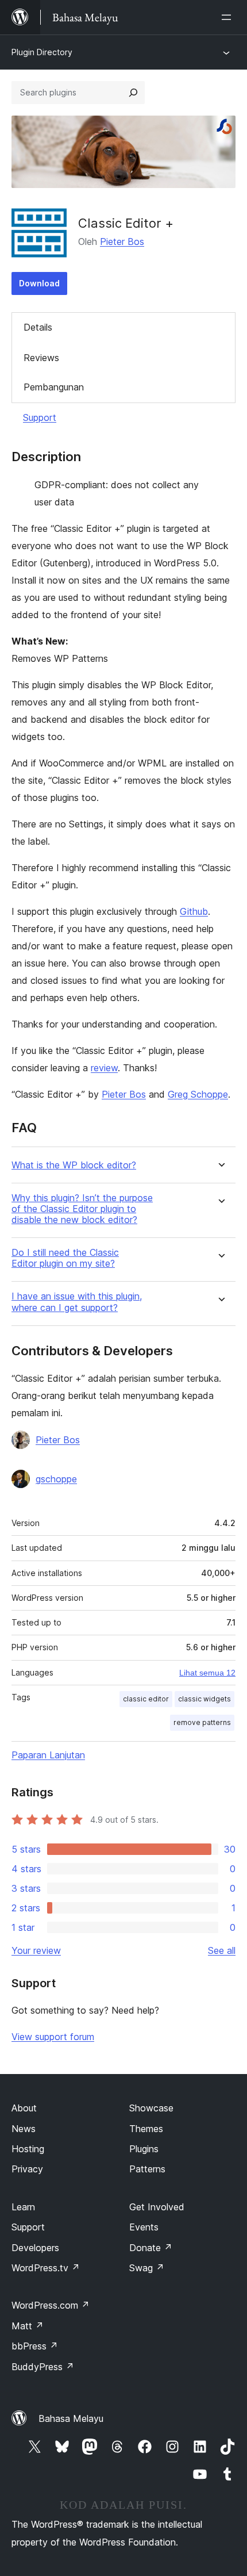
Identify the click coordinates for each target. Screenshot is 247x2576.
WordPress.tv (46, 2268)
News (24, 2129)
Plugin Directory (42, 52)
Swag (147, 2268)
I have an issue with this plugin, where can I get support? (77, 1302)
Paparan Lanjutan (48, 1755)
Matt (28, 2326)
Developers (35, 2248)
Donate (151, 2248)
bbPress (35, 2346)
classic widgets (204, 1699)
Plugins (144, 2149)
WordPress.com (51, 2305)
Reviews (41, 358)
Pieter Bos (122, 241)
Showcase (151, 2108)
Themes (146, 2129)
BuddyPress (43, 2367)
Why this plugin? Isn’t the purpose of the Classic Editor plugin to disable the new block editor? (82, 1209)
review (104, 1068)
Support (40, 417)
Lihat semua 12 (207, 1673)
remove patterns (202, 1722)
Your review (36, 1950)
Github (194, 911)
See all (222, 1950)
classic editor (146, 1699)
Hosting (28, 2149)
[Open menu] (229, 17)
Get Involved (157, 2207)
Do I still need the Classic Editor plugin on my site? (65, 1258)
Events (144, 2227)
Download (39, 283)
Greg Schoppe (198, 1094)
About (24, 2108)
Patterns (147, 2169)
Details (38, 327)
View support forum (53, 2037)
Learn (23, 2207)
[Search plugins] (133, 93)
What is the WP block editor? (74, 1165)
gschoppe (56, 1479)
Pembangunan (54, 387)
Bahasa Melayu (71, 2418)
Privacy (27, 2169)
